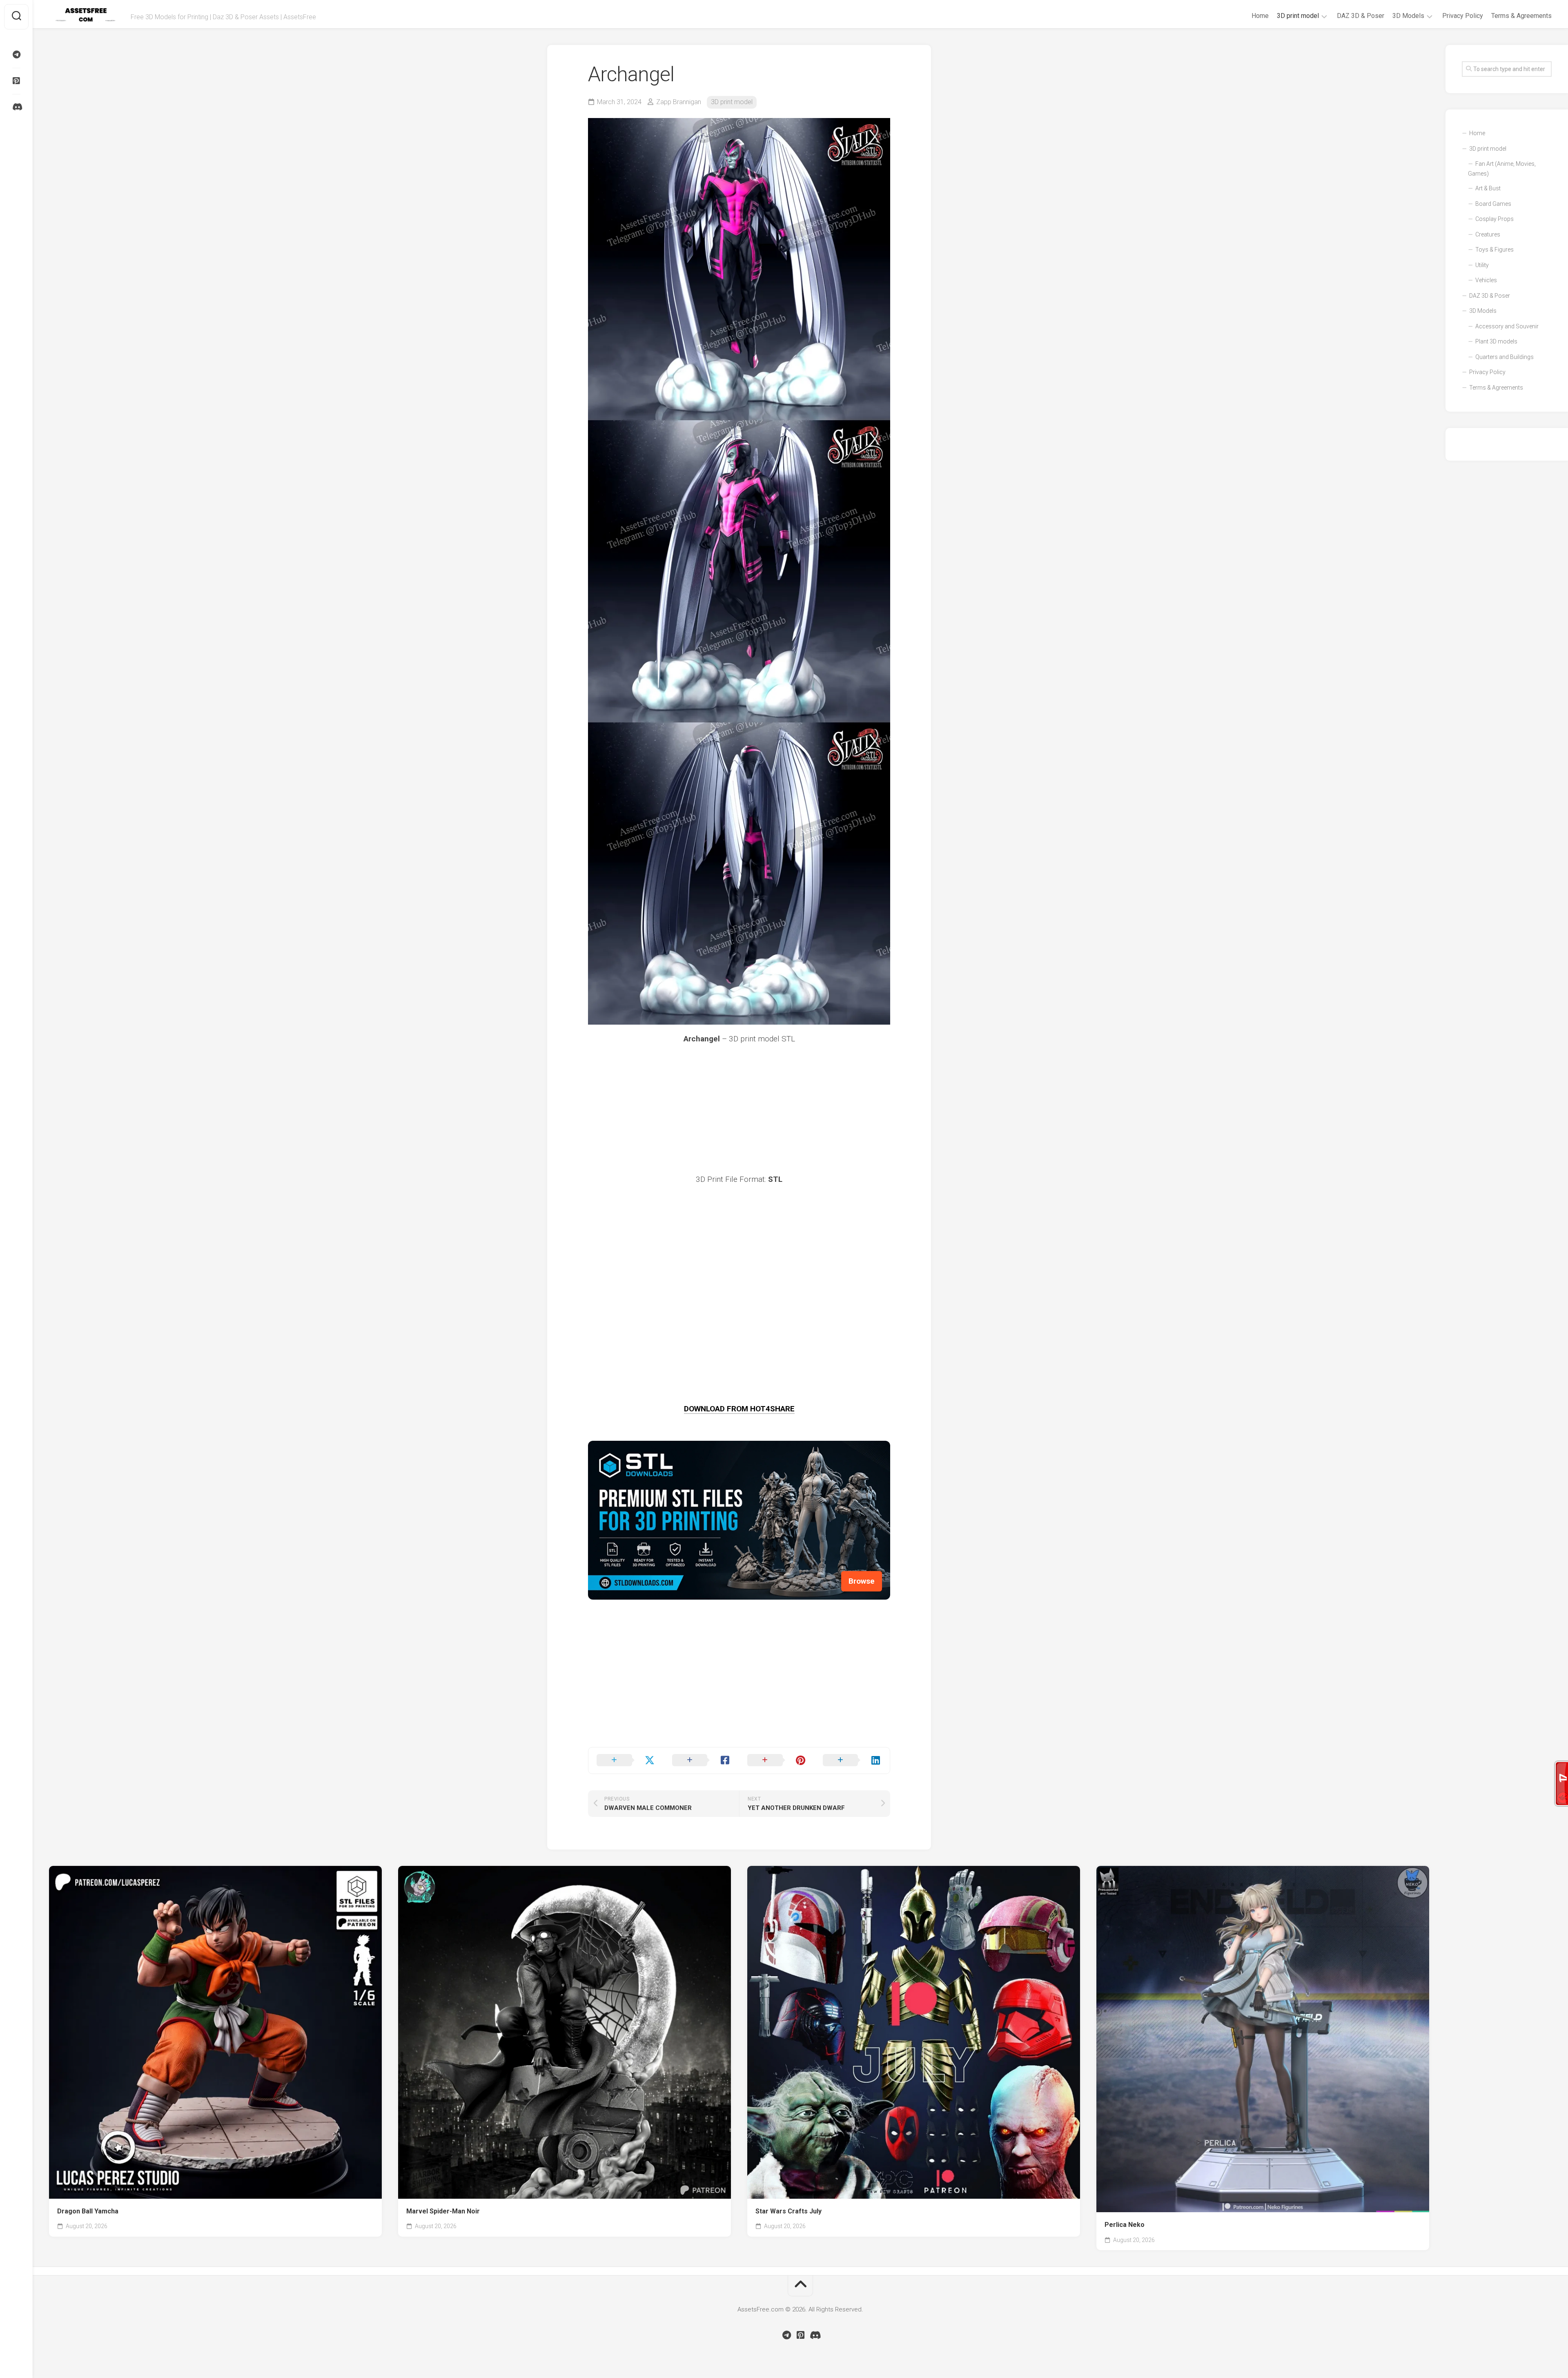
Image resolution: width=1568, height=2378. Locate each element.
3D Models (1408, 16)
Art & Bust (1488, 188)
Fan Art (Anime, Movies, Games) (1502, 169)
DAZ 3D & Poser (1361, 16)
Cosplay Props (1494, 219)
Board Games (1493, 204)
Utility (1482, 265)
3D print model (1298, 16)
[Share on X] (626, 1761)
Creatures (1488, 234)
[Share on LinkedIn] (852, 1761)
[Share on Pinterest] (777, 1761)
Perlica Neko (1125, 2225)
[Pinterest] (16, 81)
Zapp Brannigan (679, 102)
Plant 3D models (1496, 341)
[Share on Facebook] (702, 1761)
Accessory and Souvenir (1507, 326)
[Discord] (16, 107)
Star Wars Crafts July (788, 2211)
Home (1260, 16)
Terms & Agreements (1521, 16)
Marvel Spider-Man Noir (443, 2211)
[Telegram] (16, 55)
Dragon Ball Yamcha (88, 2211)
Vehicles (1486, 280)
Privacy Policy (1463, 16)
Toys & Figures (1494, 250)
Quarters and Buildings (1505, 357)
